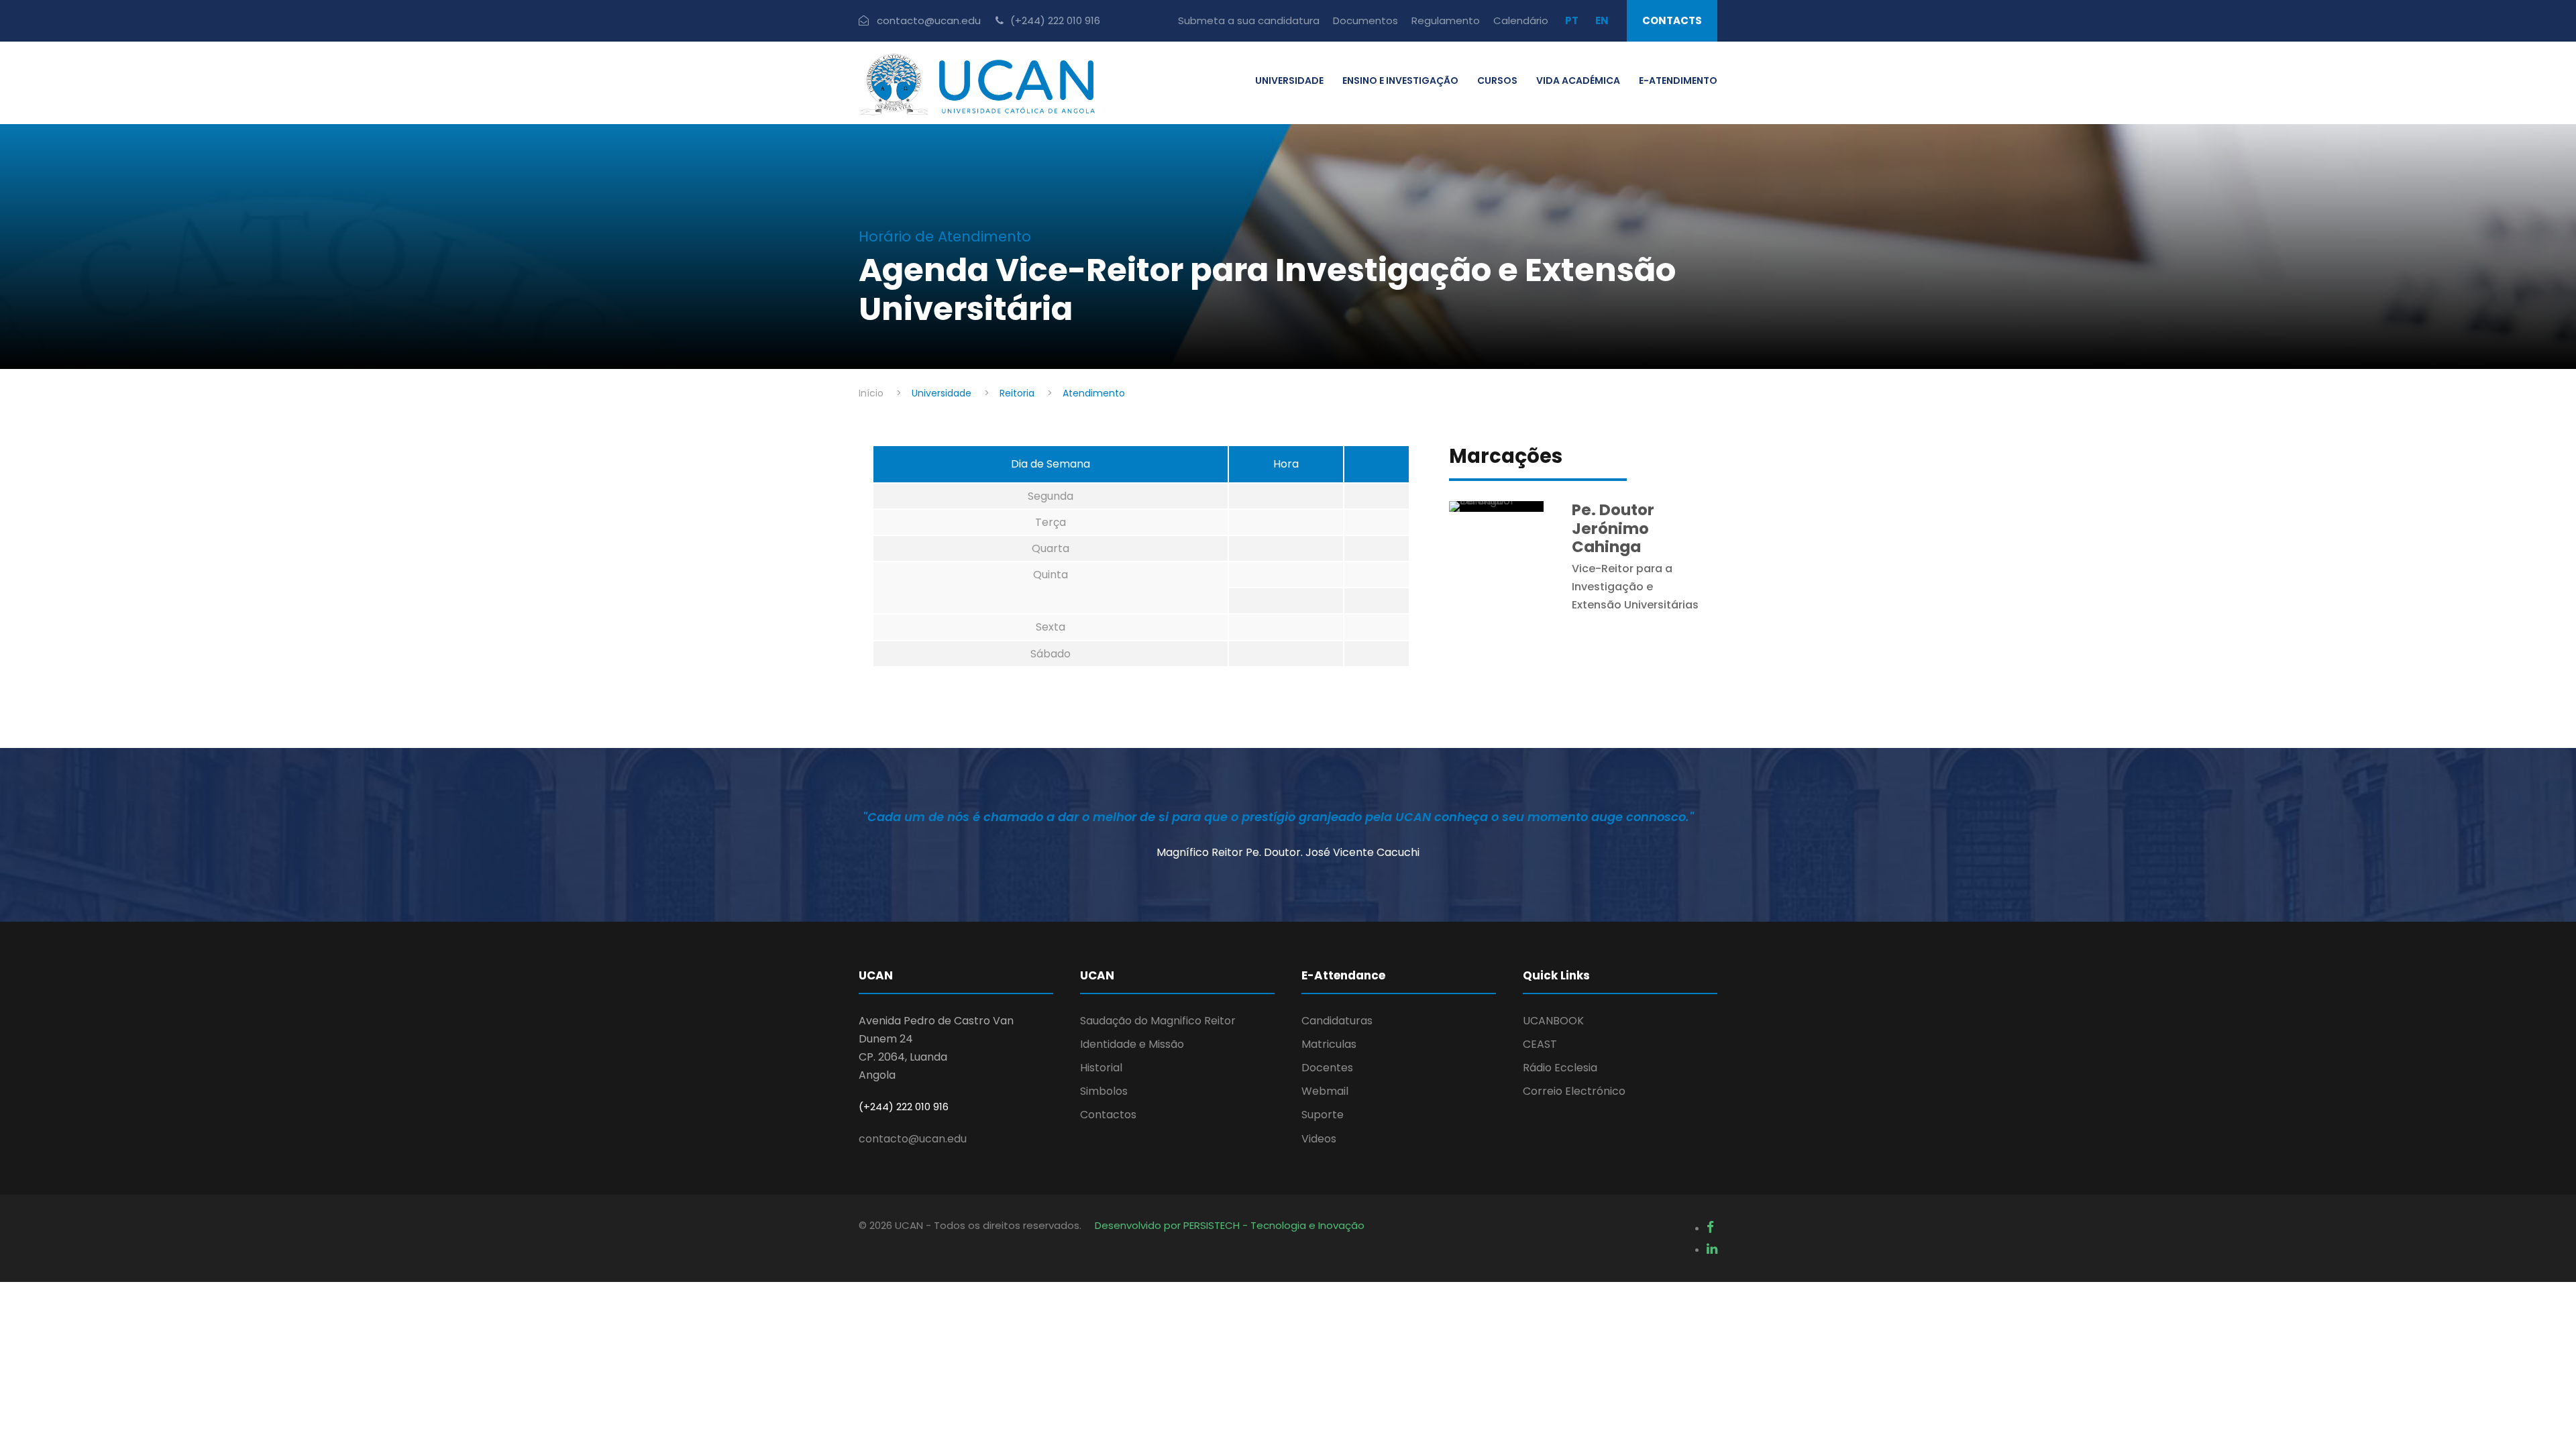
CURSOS (1497, 80)
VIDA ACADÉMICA (1578, 80)
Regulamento (1446, 20)
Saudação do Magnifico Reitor (1158, 1021)
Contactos (1108, 1115)
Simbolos (1104, 1091)
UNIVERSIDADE (1289, 80)
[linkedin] (1712, 1249)
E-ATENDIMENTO (1678, 80)
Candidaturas (1337, 1021)
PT (1572, 20)
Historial (1101, 1068)
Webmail (1325, 1091)
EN (1602, 20)
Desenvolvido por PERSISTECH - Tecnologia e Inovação (1230, 1225)
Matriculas (1329, 1044)
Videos (1319, 1139)
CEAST (1540, 1044)
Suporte (1323, 1115)
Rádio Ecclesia (1560, 1068)
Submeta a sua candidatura (1249, 20)
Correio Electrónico (1574, 1091)
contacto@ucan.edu (913, 1139)
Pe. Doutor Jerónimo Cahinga (1613, 528)
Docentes (1327, 1068)
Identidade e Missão (1132, 1044)
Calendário (1521, 20)
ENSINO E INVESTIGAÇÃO (1400, 80)
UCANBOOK (1553, 1021)
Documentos (1365, 20)
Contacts (1672, 20)
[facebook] (1710, 1227)
